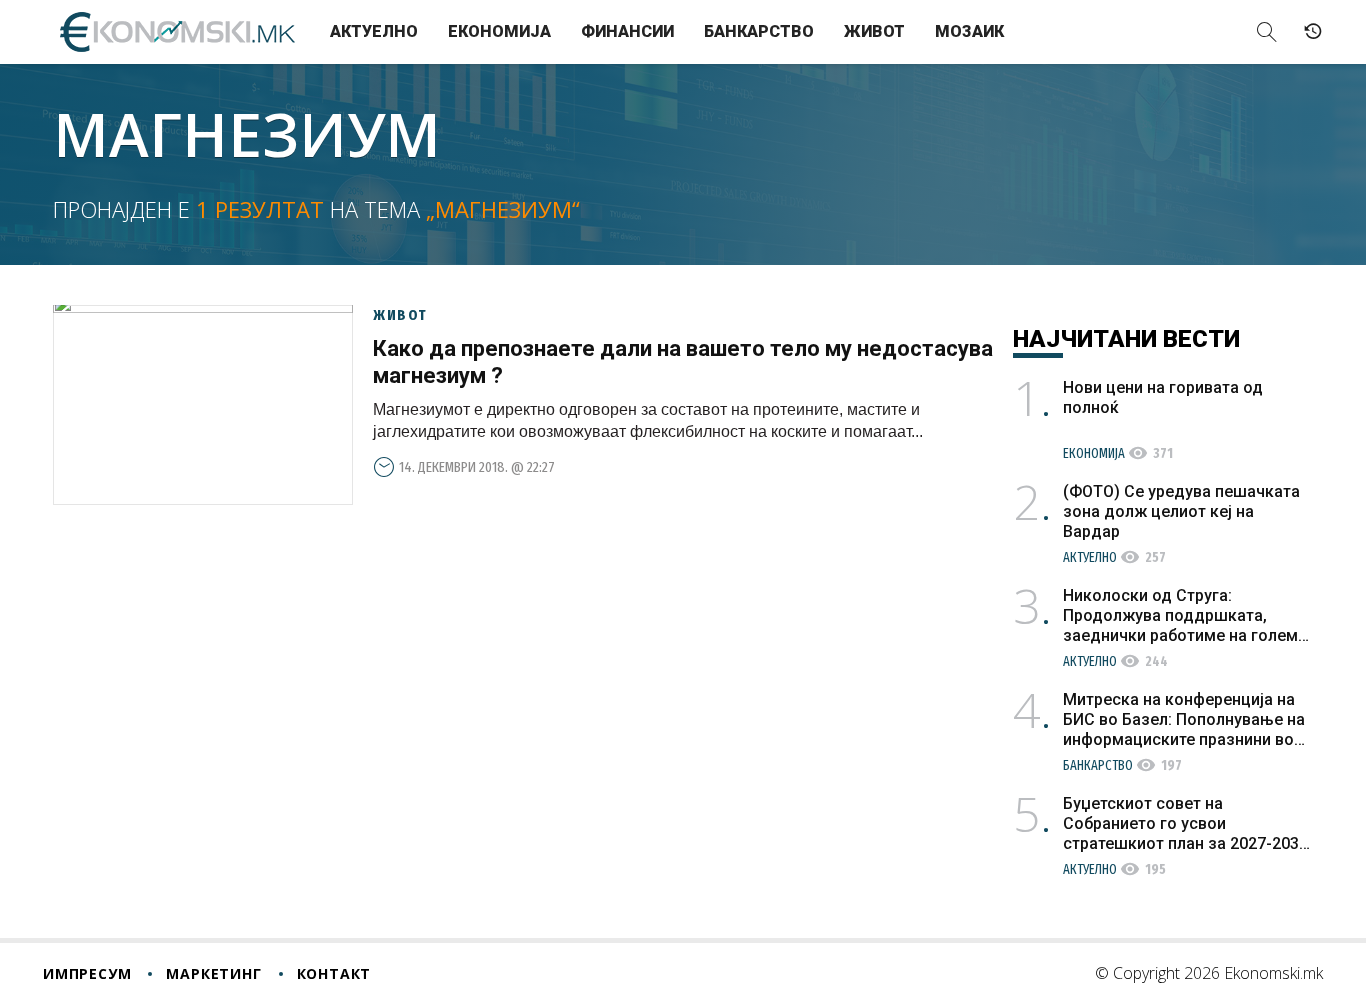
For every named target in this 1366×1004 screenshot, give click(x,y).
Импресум (87, 973)
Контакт (334, 973)
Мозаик (969, 31)
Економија (499, 31)
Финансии (627, 31)
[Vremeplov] (1313, 32)
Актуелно (374, 31)
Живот (874, 31)
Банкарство (759, 31)
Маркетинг (213, 973)
